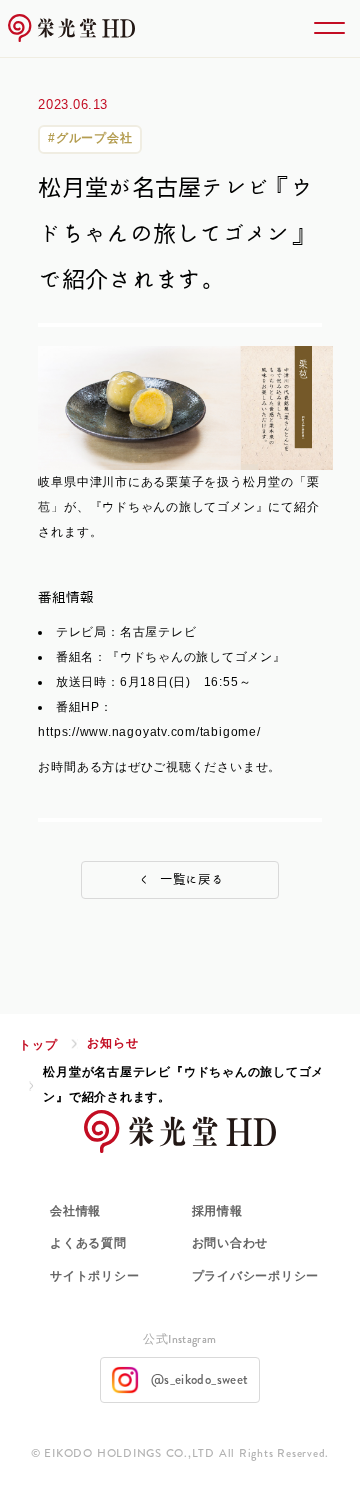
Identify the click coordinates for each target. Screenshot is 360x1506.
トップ (38, 1045)
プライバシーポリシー (256, 1276)
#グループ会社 (90, 138)
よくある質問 (88, 1243)
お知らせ (112, 1043)
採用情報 (217, 1211)
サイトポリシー (94, 1276)
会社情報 (75, 1211)
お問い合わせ (230, 1243)
